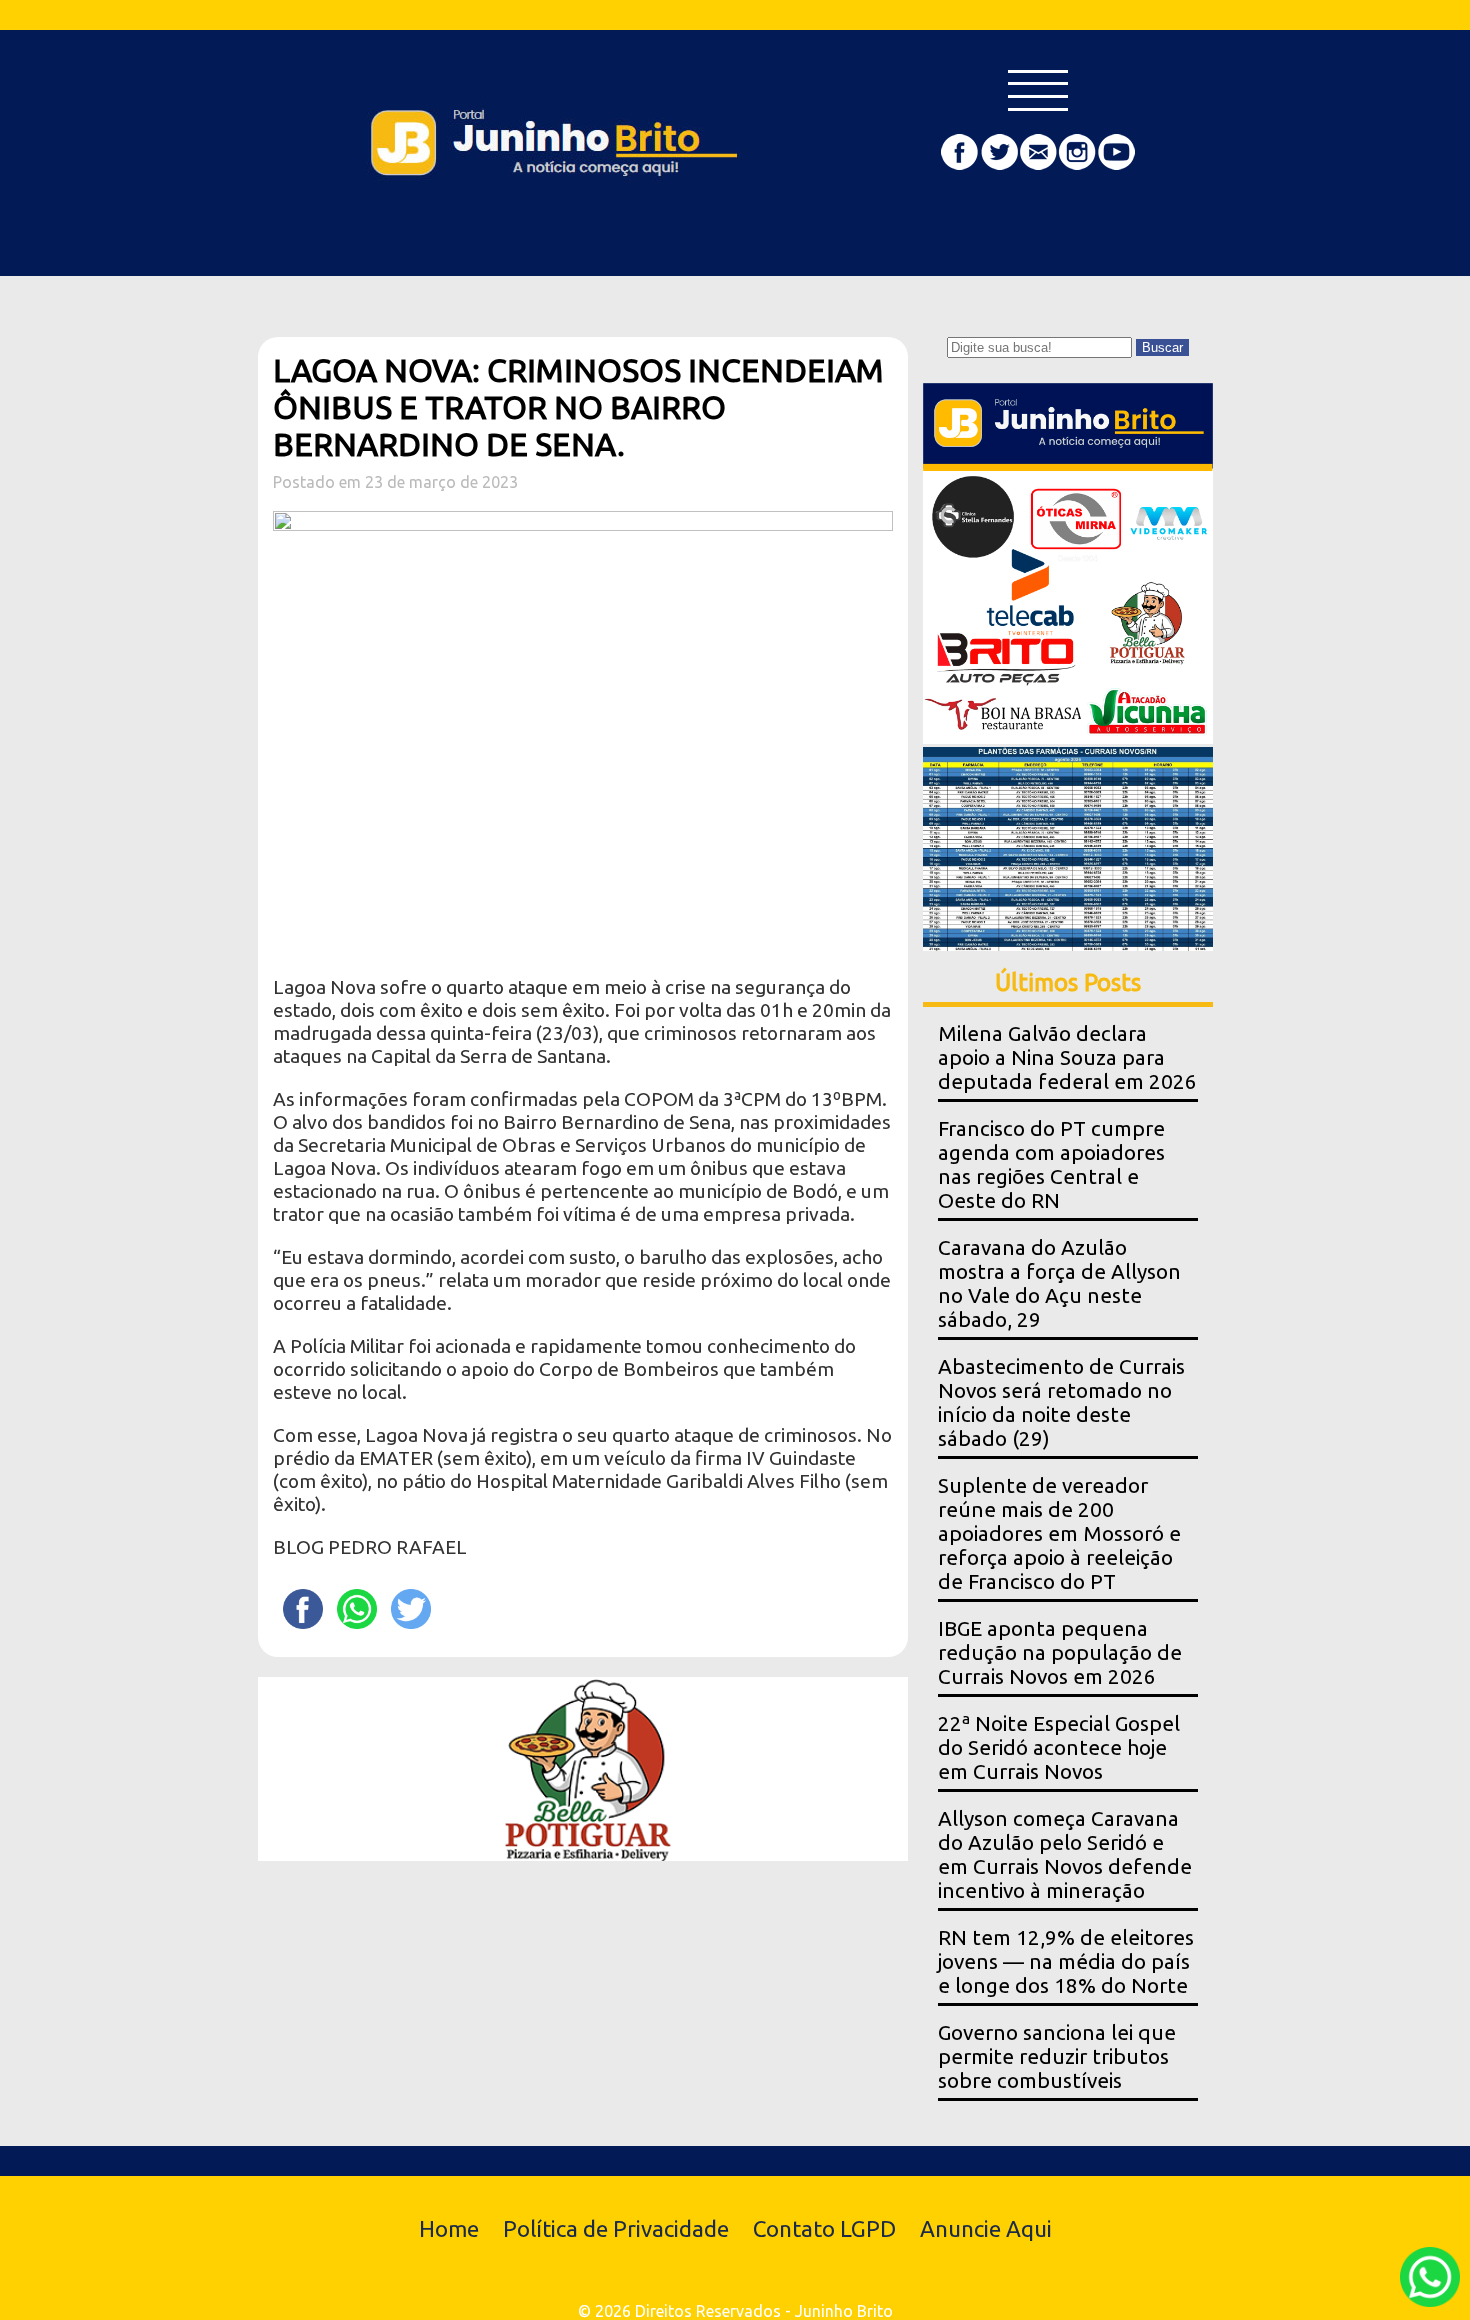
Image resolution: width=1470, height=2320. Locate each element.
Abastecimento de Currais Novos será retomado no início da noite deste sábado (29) (1061, 1402)
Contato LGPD (824, 2228)
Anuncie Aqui (986, 2228)
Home (449, 2228)
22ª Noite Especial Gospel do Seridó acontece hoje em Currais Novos (1059, 1747)
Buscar (1162, 347)
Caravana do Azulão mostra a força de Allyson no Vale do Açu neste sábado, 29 (1059, 1283)
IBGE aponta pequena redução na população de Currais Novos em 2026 (1060, 1652)
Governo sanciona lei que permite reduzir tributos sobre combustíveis (1057, 2056)
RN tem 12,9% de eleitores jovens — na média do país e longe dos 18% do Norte (1066, 1961)
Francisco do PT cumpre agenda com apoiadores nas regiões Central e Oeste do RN (1051, 1164)
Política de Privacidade (616, 2228)
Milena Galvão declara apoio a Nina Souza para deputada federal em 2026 (1067, 1057)
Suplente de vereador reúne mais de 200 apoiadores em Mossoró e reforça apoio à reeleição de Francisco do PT (1059, 1533)
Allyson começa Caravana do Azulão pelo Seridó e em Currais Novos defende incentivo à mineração (1065, 1854)
